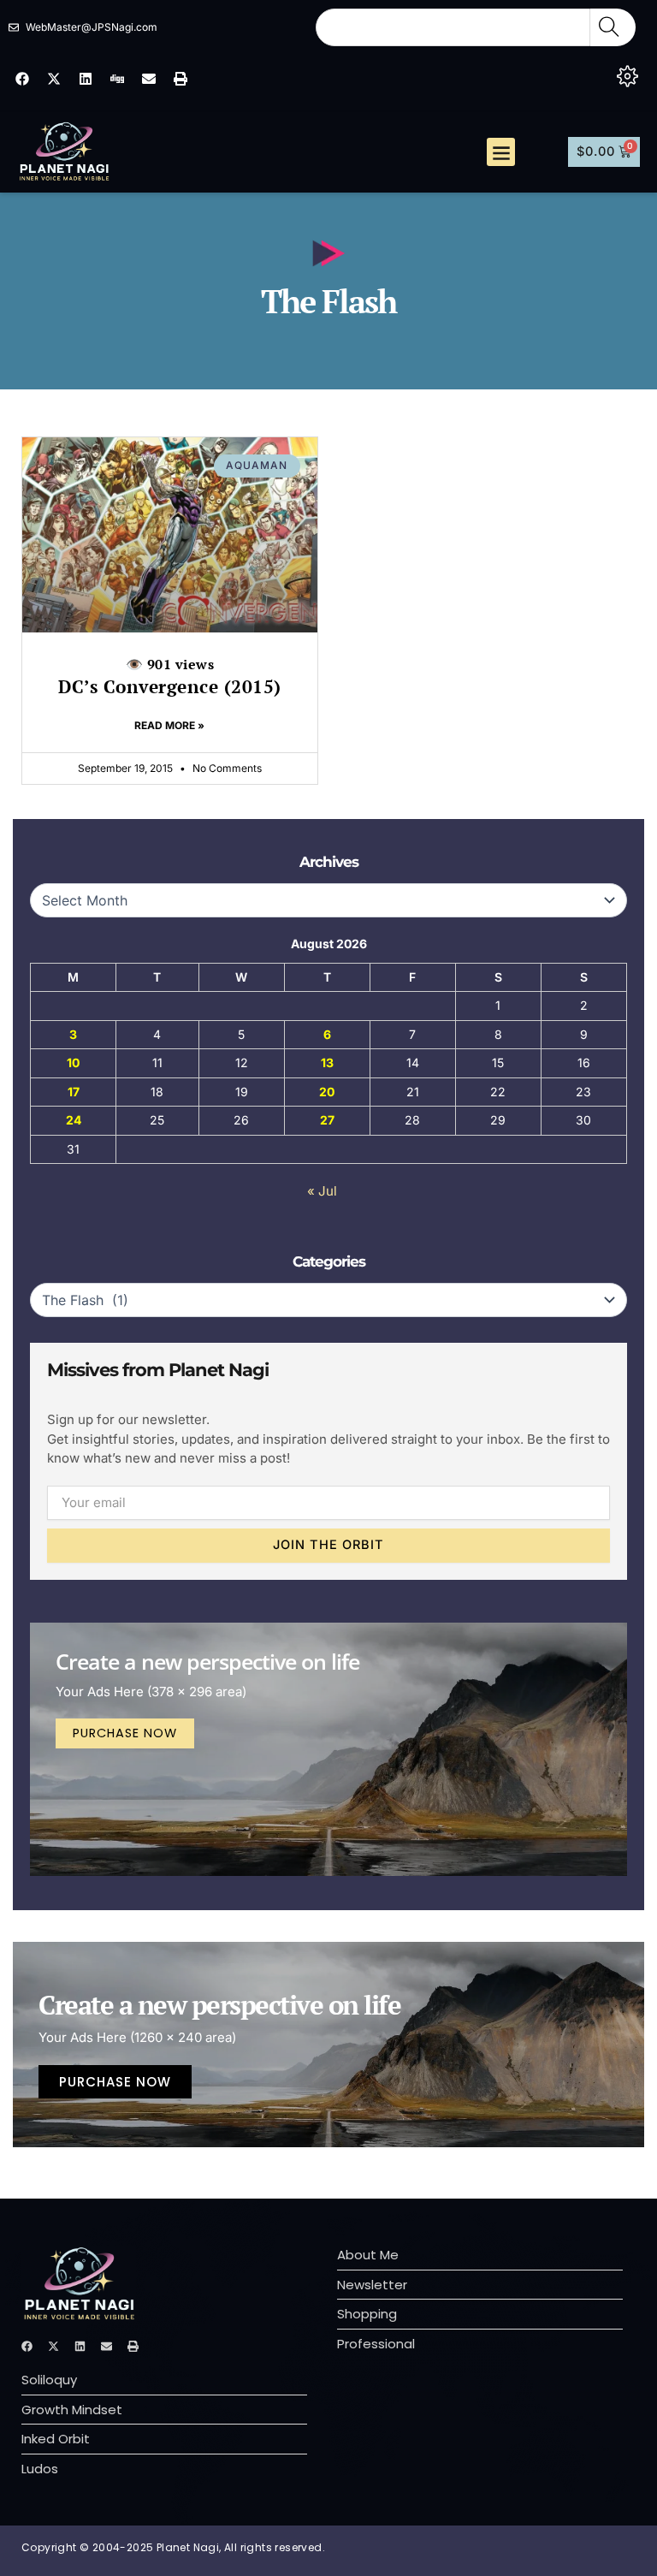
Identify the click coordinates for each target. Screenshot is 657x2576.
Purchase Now (125, 1733)
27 (327, 1120)
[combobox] (453, 27)
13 (327, 1062)
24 (74, 1120)
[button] (501, 152)
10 (73, 1062)
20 (327, 1092)
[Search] (613, 27)
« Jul (322, 1191)
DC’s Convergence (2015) (170, 677)
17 (74, 1092)
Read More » (169, 725)
